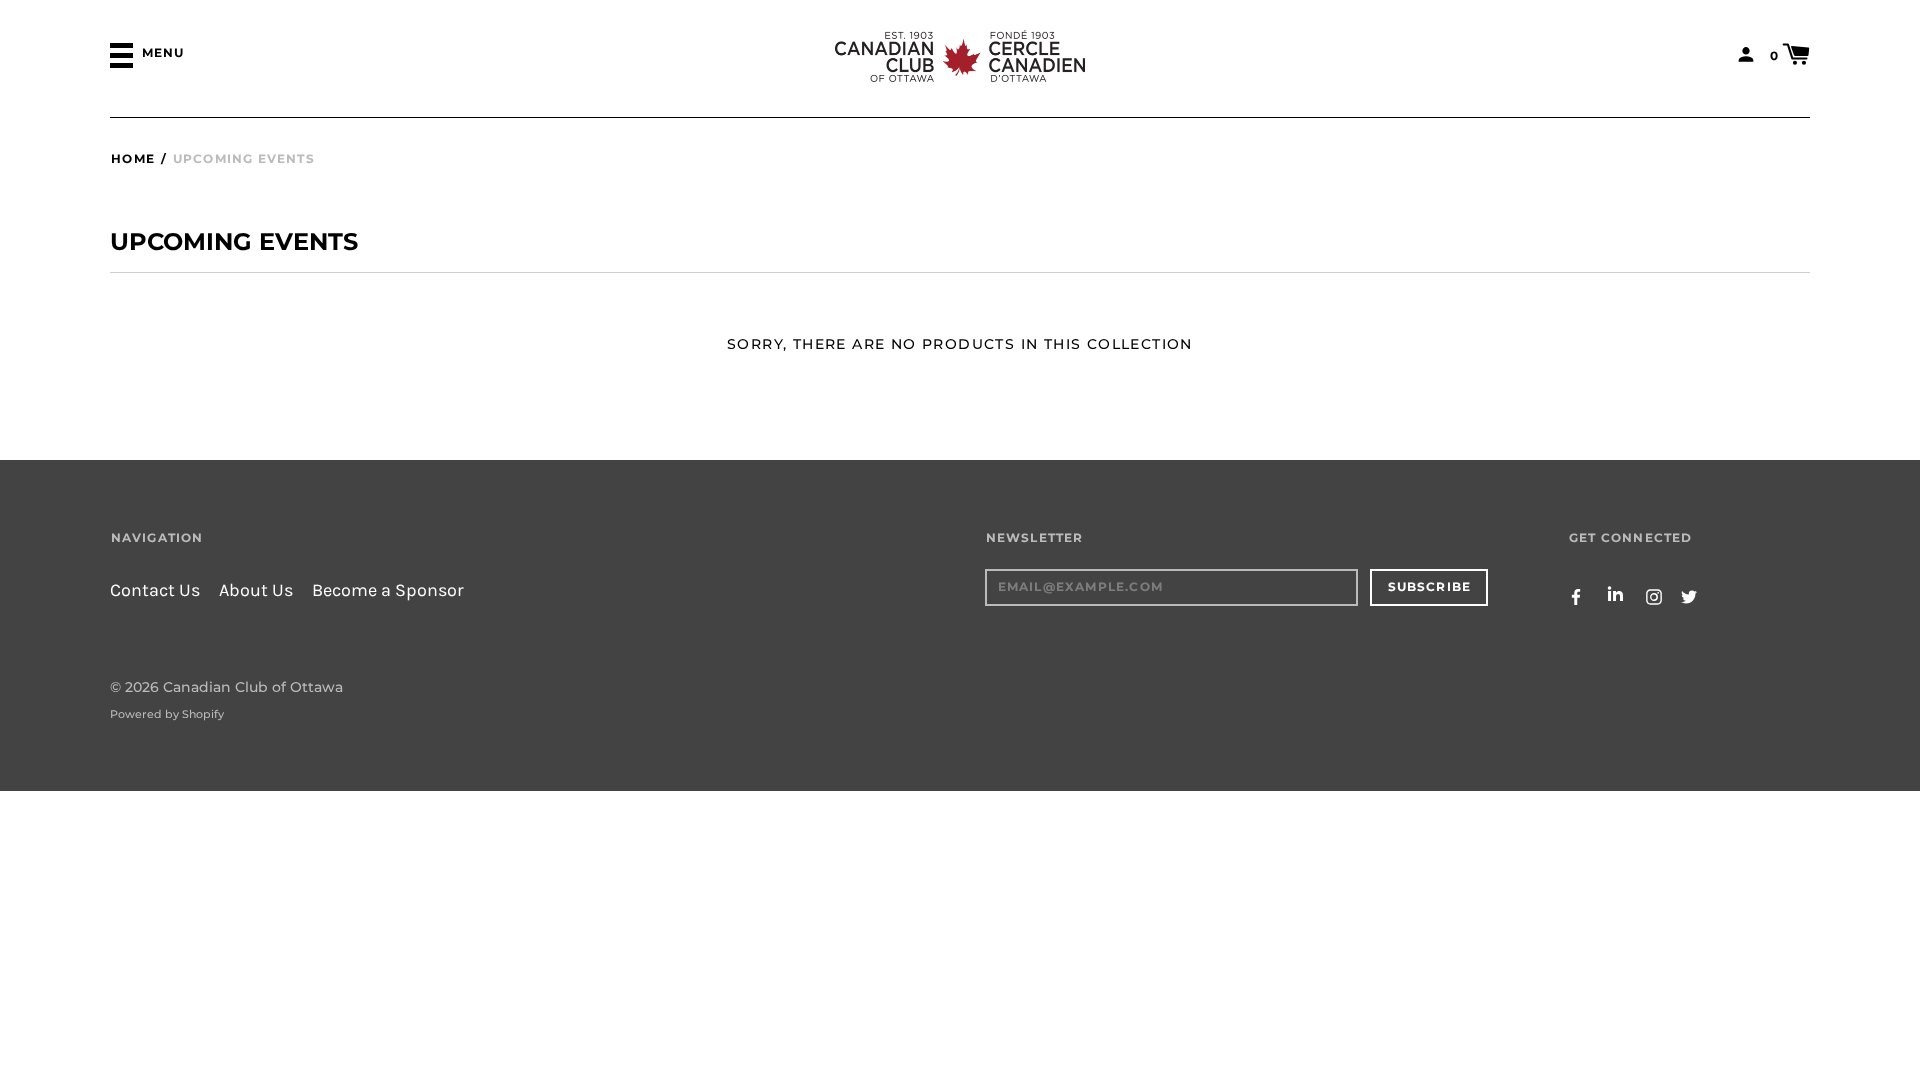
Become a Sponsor (388, 590)
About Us (256, 590)
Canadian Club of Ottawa (253, 687)
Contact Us (155, 590)
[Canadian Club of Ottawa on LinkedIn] (1615, 595)
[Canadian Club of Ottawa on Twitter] (1689, 595)
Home (133, 158)
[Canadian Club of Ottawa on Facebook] (1576, 595)
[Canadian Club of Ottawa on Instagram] (1654, 595)
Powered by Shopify (167, 714)
